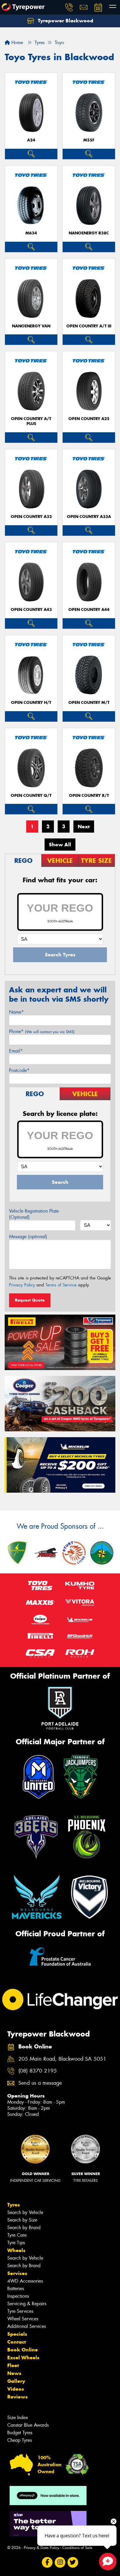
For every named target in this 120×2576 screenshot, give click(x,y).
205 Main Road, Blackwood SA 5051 (62, 2059)
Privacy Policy (22, 1285)
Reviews (17, 2397)
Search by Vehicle (25, 2212)
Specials (17, 2334)
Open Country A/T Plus (31, 421)
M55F (89, 140)
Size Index (18, 2418)
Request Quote (30, 1300)
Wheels (16, 2250)
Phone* (42, 1031)
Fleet (13, 2365)
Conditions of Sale (77, 2548)
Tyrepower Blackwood (65, 21)
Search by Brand (24, 2228)
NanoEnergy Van (31, 326)
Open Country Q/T (31, 796)
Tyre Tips (16, 2243)
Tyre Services (20, 2311)
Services (17, 2273)
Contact (17, 2342)
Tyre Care (17, 2235)
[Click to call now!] (69, 7)
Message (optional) (28, 1237)
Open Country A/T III (89, 326)
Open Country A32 (31, 517)
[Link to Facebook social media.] (47, 2562)
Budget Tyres (20, 2433)
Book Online (23, 2350)
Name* (16, 1012)
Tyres (14, 2205)
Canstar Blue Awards (28, 2425)
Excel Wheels (23, 2358)
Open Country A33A (89, 517)
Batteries (16, 2289)
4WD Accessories (25, 2281)
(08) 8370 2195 (38, 2071)
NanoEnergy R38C (89, 233)
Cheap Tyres (20, 2440)
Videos (16, 2389)
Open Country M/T (89, 703)
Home (16, 43)
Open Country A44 (89, 610)
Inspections (18, 2296)
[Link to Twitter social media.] (73, 2562)
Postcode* (19, 1070)
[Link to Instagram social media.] (60, 2562)
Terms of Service (61, 1285)
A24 (31, 140)
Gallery (16, 2381)
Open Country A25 (89, 419)
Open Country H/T (31, 703)
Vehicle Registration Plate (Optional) (34, 1214)
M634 (31, 233)
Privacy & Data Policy (42, 2548)
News (14, 2373)
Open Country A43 (31, 610)
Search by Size (22, 2220)
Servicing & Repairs (27, 2304)
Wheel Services (23, 2319)
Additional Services (27, 2326)
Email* (16, 1051)
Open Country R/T (89, 796)
